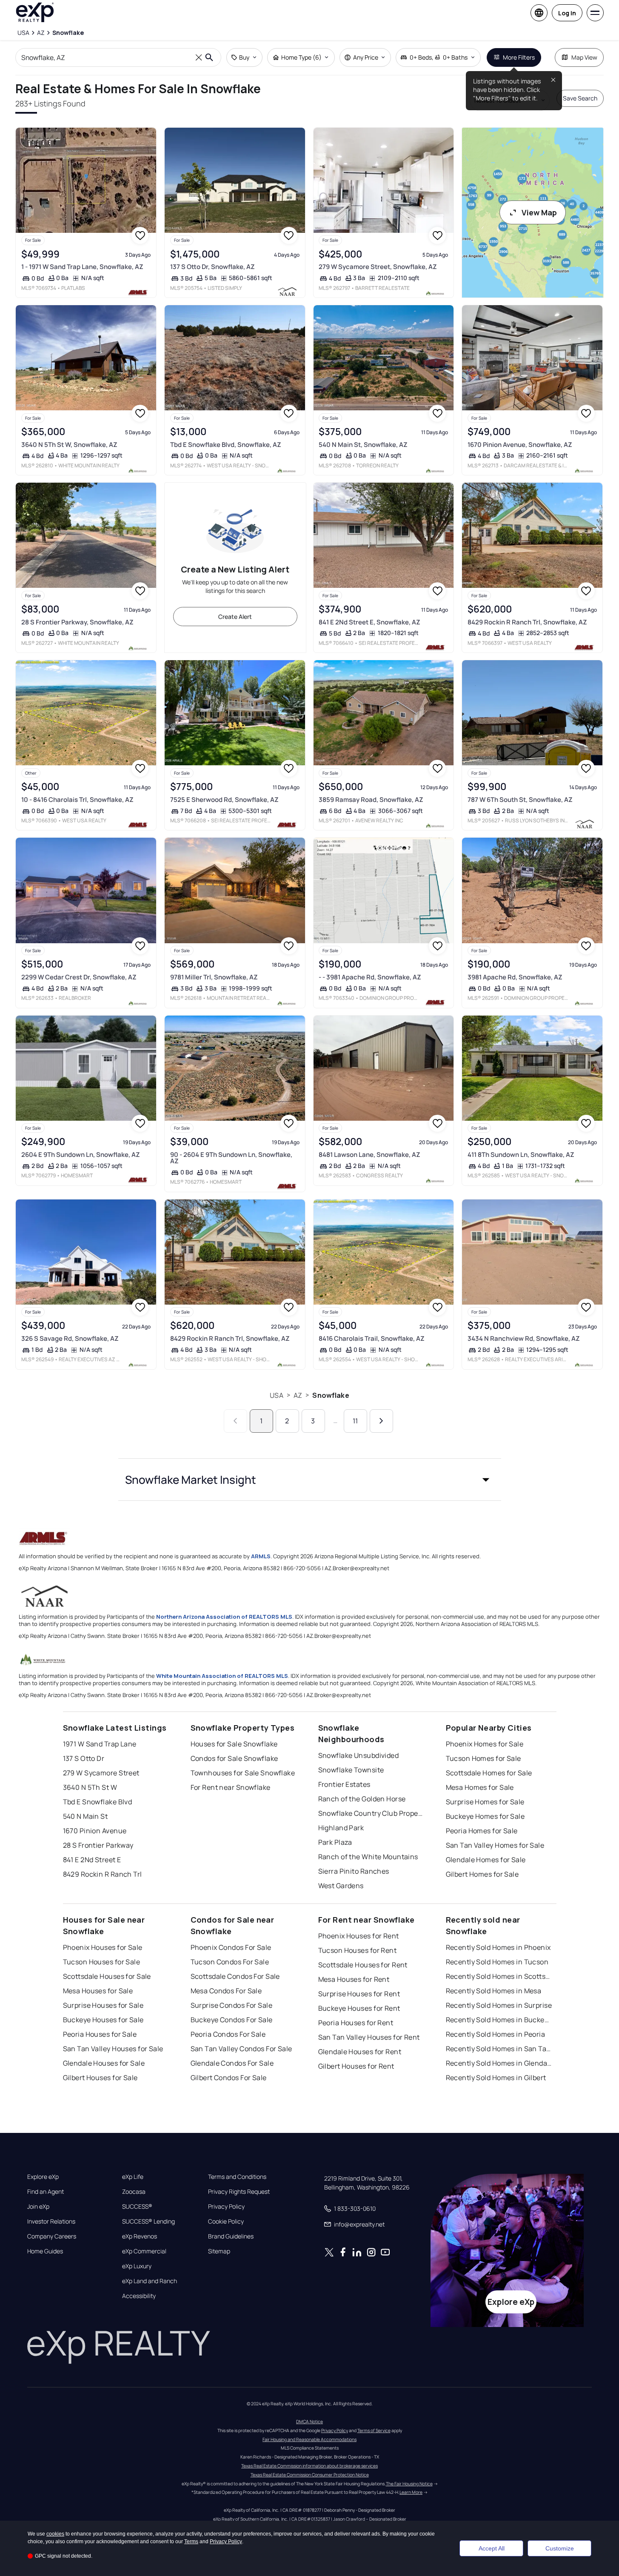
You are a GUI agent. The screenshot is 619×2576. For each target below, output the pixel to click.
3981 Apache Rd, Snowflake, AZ (515, 977)
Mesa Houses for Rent (354, 1979)
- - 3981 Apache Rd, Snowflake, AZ (370, 977)
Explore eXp (43, 2177)
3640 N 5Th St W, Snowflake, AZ (69, 445)
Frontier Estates (344, 1784)
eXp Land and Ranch (150, 2281)
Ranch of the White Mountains (368, 1857)
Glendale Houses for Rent (360, 2052)
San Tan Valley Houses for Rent (369, 2037)
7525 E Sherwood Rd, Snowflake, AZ (224, 800)
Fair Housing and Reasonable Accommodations (309, 2439)
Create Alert (235, 617)
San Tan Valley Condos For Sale (241, 2049)
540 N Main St (86, 1816)
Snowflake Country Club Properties (371, 1813)
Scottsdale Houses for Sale (107, 1976)
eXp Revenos (140, 2236)
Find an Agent (46, 2192)
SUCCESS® (137, 2207)
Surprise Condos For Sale (232, 2005)
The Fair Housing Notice (409, 2484)
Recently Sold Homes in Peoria (496, 2034)
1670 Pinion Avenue (95, 1831)
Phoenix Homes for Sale (485, 1744)
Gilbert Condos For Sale (229, 2078)
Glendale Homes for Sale (486, 1860)
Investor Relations (51, 2221)
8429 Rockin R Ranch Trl (103, 1874)
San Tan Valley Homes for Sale (495, 1845)
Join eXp (38, 2207)
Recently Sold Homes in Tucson (497, 1962)
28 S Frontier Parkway (98, 1845)
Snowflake (331, 1395)
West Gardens (341, 1886)
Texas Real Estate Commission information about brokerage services (309, 2466)
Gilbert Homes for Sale (482, 1874)
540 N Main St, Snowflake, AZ (363, 445)
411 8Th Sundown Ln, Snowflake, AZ (521, 1155)
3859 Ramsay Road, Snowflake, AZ (371, 800)
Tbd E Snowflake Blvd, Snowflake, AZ (226, 445)
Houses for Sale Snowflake (234, 1744)
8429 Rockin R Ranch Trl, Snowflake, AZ (527, 622)
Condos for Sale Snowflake (234, 1758)
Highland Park (341, 1828)
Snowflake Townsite (351, 1770)
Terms (191, 2542)
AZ (298, 1395)
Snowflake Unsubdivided (359, 1755)
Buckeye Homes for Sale (485, 1816)
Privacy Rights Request (239, 2192)
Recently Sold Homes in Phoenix (498, 1947)
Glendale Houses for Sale (104, 2063)
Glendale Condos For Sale (232, 2063)
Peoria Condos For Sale (228, 2034)
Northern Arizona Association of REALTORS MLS (224, 1617)
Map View (584, 57)
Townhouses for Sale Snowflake (243, 1773)
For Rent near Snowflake (231, 1787)
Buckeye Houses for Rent (359, 2008)
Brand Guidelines (231, 2236)
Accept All (492, 2548)
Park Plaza (335, 1842)
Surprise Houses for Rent (359, 1994)
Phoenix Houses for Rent (359, 1936)
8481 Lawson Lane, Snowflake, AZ (369, 1155)
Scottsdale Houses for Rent (363, 1965)
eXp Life (133, 2177)
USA (276, 1395)
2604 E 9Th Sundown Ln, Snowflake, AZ (81, 1155)
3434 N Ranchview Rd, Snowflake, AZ (524, 1338)
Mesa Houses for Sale (98, 1991)
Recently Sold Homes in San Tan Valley (499, 2049)
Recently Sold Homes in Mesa (494, 1991)
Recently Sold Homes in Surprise (499, 2005)
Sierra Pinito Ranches (354, 1871)
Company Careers (52, 2236)
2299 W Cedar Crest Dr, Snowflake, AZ (79, 977)
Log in (567, 13)
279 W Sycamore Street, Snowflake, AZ (378, 267)
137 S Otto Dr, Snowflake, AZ (213, 267)
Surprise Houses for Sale (103, 2005)
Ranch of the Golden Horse (362, 1799)
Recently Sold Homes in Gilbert (496, 2078)
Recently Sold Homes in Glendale (499, 2063)
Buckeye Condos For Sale (232, 2020)
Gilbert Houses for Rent (356, 2066)
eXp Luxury (137, 2266)
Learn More (411, 2492)
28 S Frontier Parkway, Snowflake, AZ (77, 622)
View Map (539, 212)
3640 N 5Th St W (90, 1787)
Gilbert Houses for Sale (100, 2078)
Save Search (580, 98)
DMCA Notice (309, 2421)
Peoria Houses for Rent (356, 2023)
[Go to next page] (381, 1421)
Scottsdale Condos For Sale (235, 1976)
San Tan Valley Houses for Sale (113, 2049)
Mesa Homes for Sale (480, 1787)
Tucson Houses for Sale (102, 1962)
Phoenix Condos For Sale (231, 1947)
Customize (560, 2548)
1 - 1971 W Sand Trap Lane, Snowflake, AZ (82, 267)
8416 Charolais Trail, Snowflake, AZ (372, 1338)
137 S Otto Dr (84, 1758)
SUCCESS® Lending (148, 2221)
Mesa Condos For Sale (226, 1991)
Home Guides (45, 2251)
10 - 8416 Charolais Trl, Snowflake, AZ (77, 800)
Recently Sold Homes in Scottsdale (499, 1976)
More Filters (519, 57)
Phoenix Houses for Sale (103, 1947)
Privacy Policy (226, 2207)
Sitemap (219, 2251)
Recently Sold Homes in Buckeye (499, 2020)
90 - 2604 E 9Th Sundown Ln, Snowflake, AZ (231, 1158)
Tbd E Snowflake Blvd (98, 1802)
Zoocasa (134, 2192)
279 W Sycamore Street (101, 1773)
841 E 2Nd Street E (92, 1860)
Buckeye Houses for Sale (103, 2020)
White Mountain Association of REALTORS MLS (222, 1676)
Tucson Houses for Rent (358, 1950)
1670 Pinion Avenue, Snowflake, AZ (520, 445)
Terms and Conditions (237, 2177)
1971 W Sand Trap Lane (100, 1744)
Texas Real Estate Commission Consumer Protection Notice (310, 2475)
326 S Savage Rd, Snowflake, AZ (70, 1338)
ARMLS (261, 1556)
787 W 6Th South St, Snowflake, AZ (520, 800)
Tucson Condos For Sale (230, 1962)
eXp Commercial (144, 2251)
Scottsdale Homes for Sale (489, 1773)
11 (355, 1421)
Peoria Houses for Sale (100, 2034)
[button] (310, 1480)
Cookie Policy (226, 2221)
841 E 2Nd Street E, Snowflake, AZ (369, 622)
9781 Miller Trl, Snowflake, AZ (214, 977)
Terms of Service (374, 2430)
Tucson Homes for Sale (484, 1758)
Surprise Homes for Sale (485, 1802)
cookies (55, 2534)
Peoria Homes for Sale (482, 1831)
